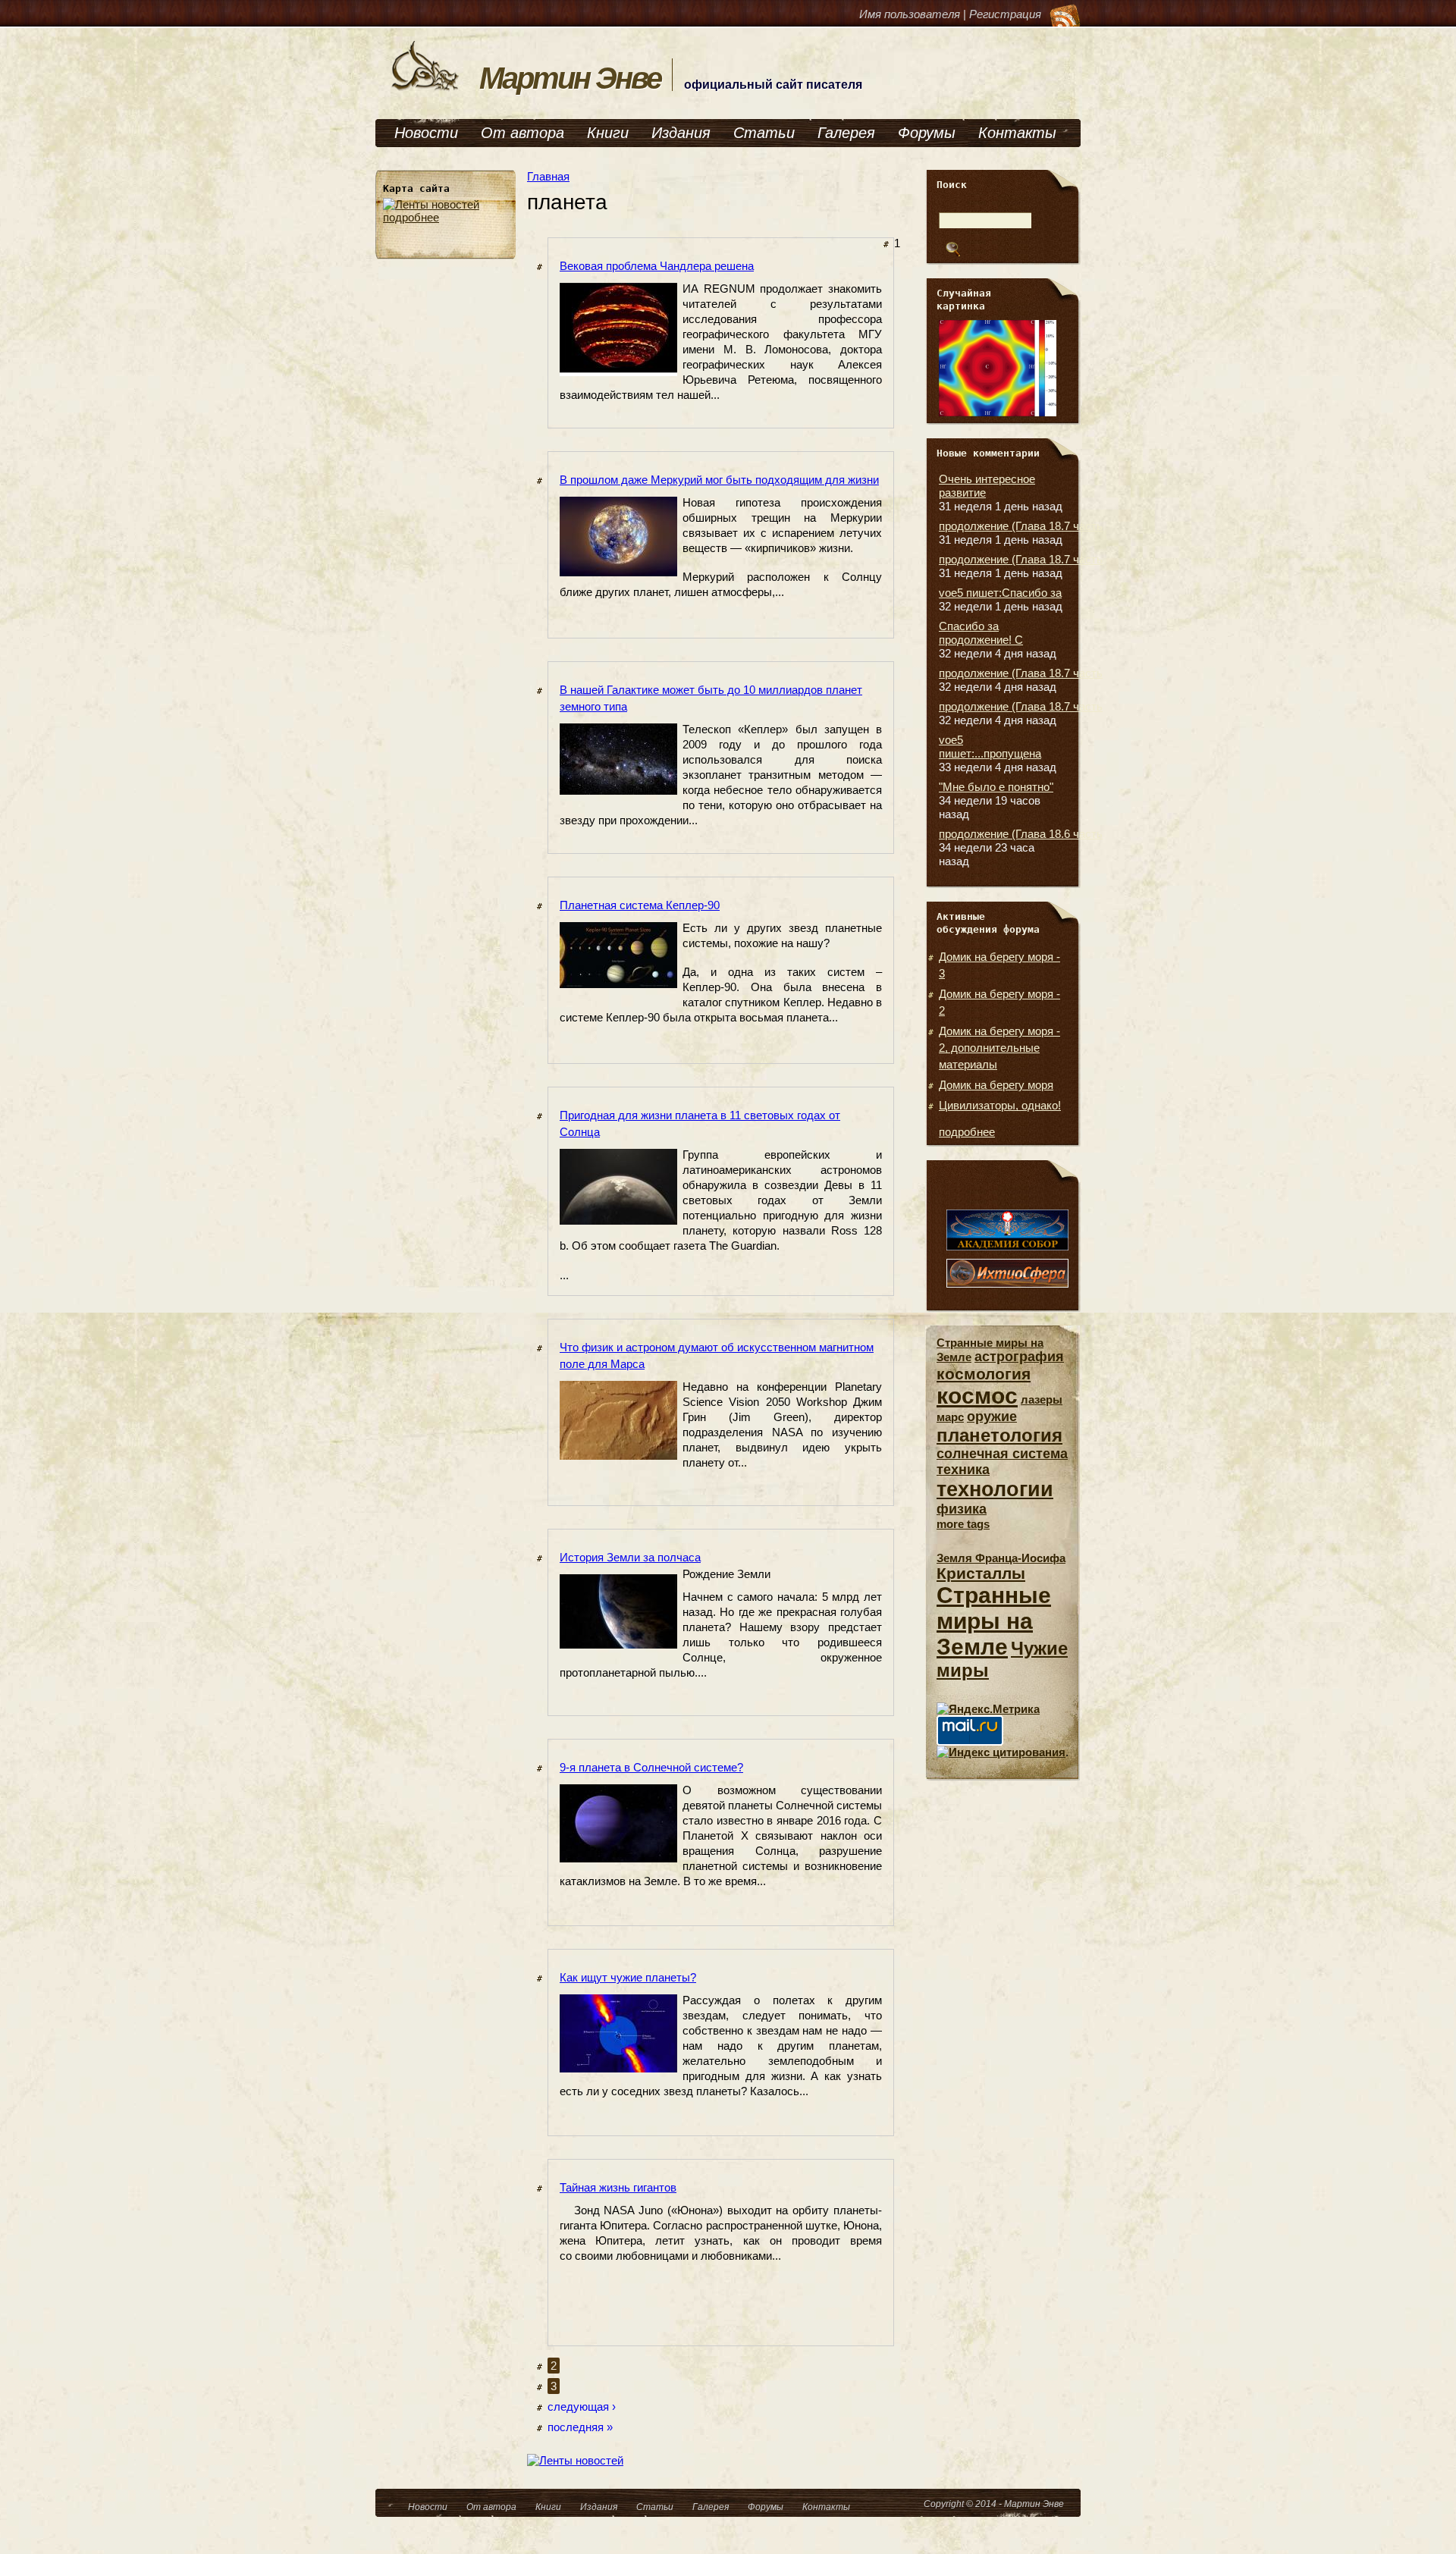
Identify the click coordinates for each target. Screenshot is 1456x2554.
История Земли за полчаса (630, 1557)
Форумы (927, 133)
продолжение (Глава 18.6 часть (1021, 834)
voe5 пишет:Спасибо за (1000, 593)
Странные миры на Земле (994, 1621)
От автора (522, 133)
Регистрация (1005, 14)
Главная (548, 176)
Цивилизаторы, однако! (1000, 1105)
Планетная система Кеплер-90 (640, 905)
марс (950, 1417)
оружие (992, 1417)
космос (977, 1396)
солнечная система (1002, 1454)
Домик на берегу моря (996, 1085)
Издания (681, 133)
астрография (1019, 1357)
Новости (426, 133)
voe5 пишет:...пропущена (990, 747)
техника (963, 1470)
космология (984, 1374)
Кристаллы (981, 1573)
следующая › (582, 2407)
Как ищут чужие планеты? (628, 1977)
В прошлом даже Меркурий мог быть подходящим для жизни (719, 480)
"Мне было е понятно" (996, 787)
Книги (608, 133)
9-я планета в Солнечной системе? (651, 1767)
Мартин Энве (570, 78)
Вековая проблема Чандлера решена (657, 266)
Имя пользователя (910, 14)
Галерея (846, 133)
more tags (963, 1524)
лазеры (1042, 1399)
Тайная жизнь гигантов (618, 2187)
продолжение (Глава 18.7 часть (1021, 526)
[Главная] (425, 89)
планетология (999, 1435)
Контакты (1017, 133)
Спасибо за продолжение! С (981, 633)
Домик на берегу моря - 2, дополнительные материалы (999, 1048)
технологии (995, 1489)
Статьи (764, 133)
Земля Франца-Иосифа (1001, 1558)
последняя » (580, 2427)
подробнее (411, 217)
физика (962, 1509)
